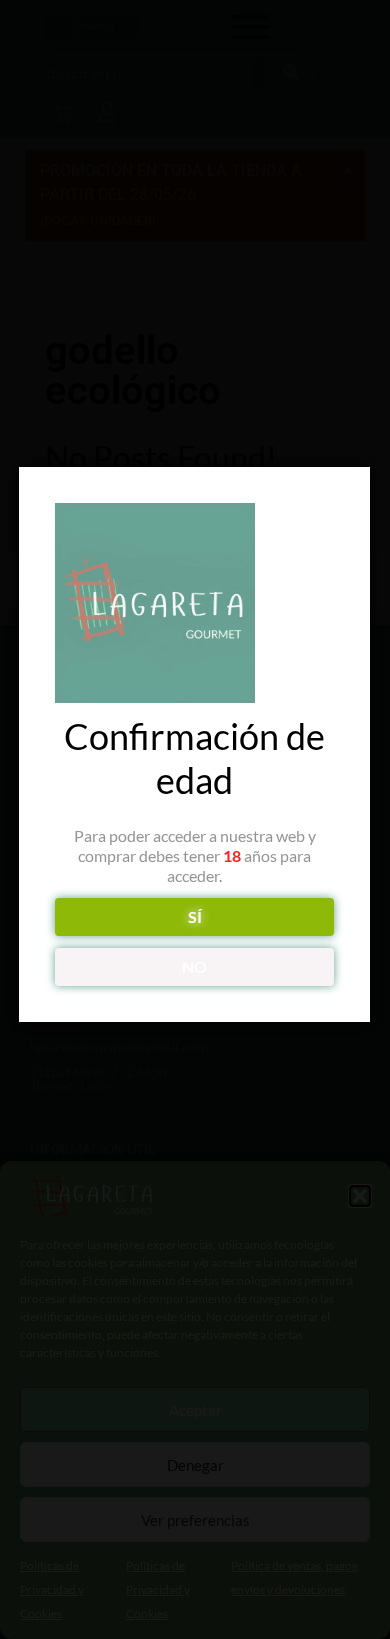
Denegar (195, 1465)
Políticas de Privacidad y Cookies (52, 1589)
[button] (360, 1196)
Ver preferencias (195, 1520)
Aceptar (195, 1410)
